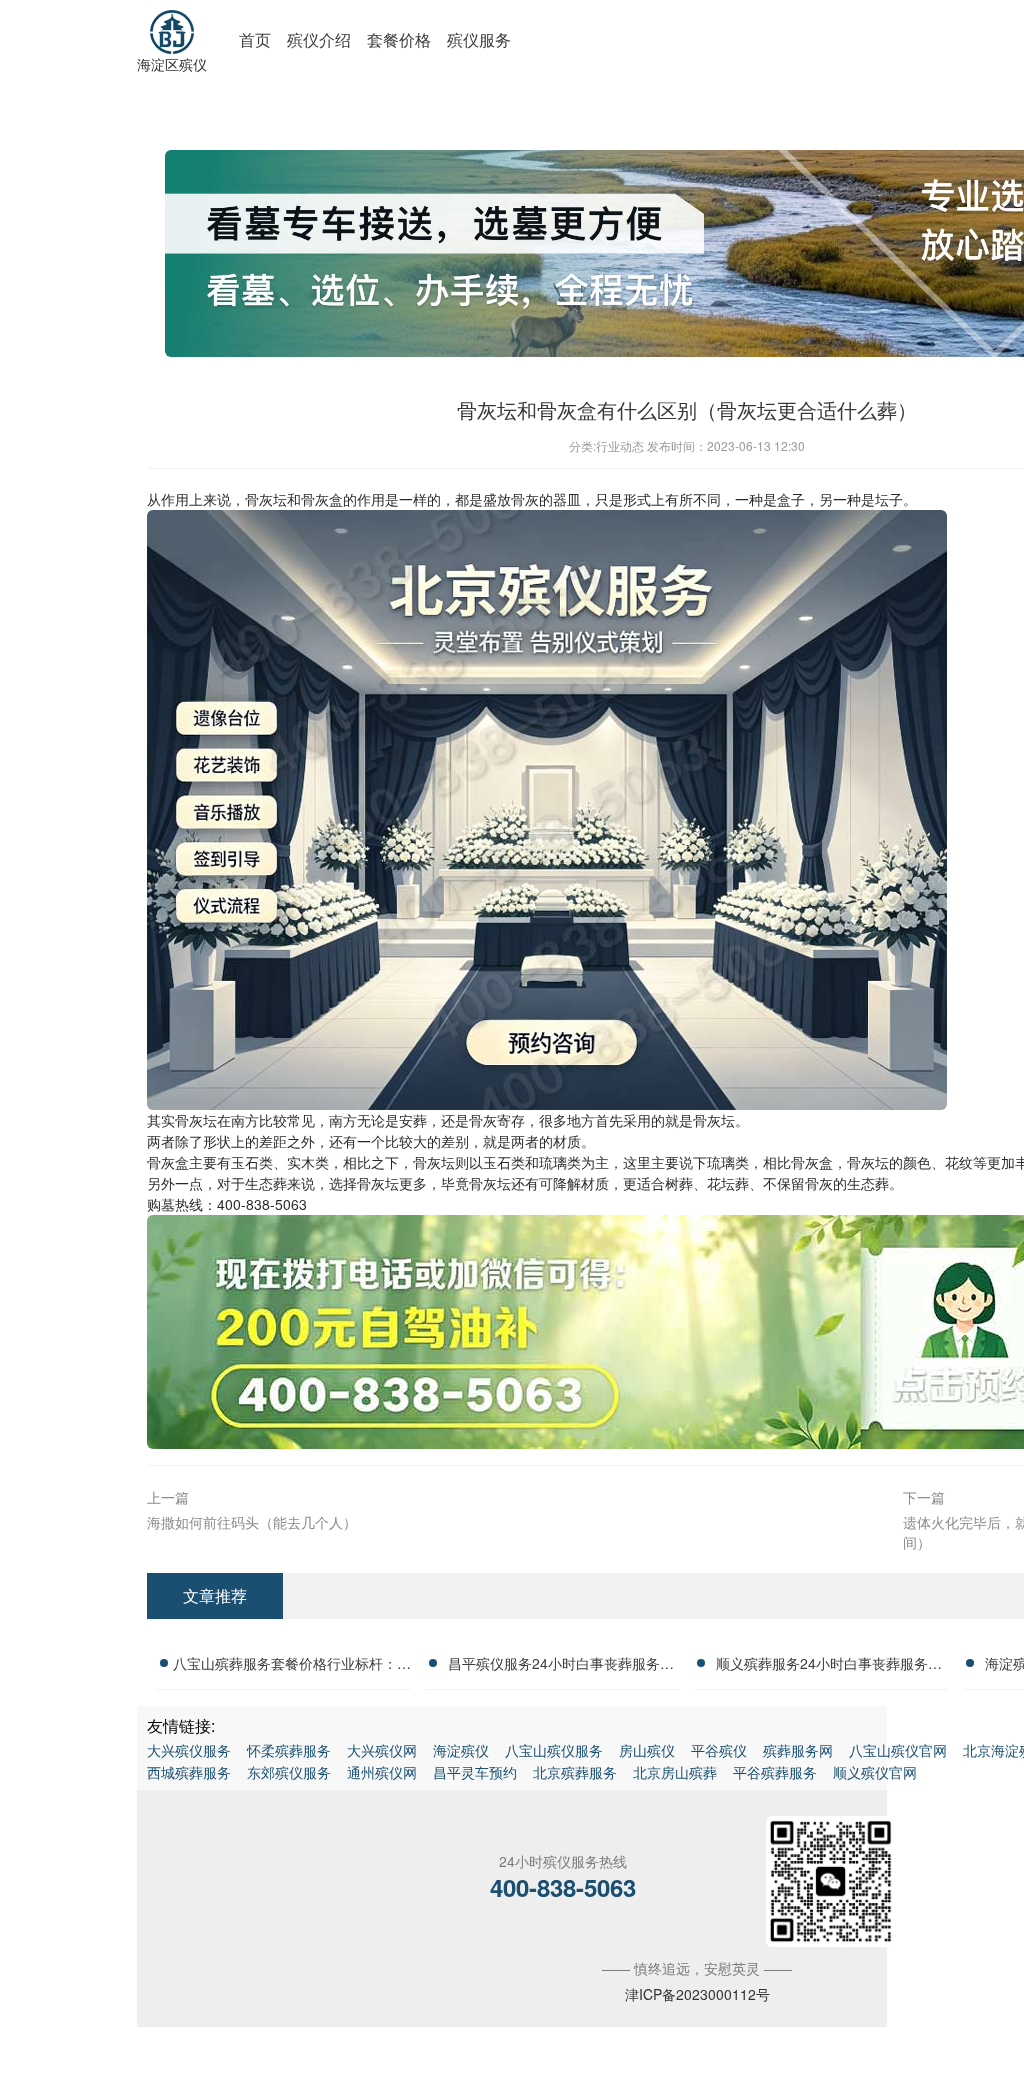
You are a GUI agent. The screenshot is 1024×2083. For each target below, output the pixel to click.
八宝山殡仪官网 (898, 1750)
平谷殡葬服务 (775, 1772)
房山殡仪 (647, 1750)
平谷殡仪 (719, 1750)
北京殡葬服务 (575, 1772)
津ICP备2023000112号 (697, 1994)
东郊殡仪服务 (289, 1772)
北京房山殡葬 (675, 1772)
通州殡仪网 (382, 1772)
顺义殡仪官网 (875, 1772)
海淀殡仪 (461, 1750)
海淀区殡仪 (172, 64)
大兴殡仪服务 (189, 1750)
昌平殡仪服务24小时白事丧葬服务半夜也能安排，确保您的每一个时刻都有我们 (561, 1666)
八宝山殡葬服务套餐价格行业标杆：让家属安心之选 (292, 1666)
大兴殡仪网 (382, 1750)
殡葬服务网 (798, 1750)
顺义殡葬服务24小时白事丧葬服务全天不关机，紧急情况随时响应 (829, 1666)
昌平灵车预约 (475, 1772)
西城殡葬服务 (189, 1772)
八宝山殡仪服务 (554, 1750)
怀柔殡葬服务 (289, 1750)
